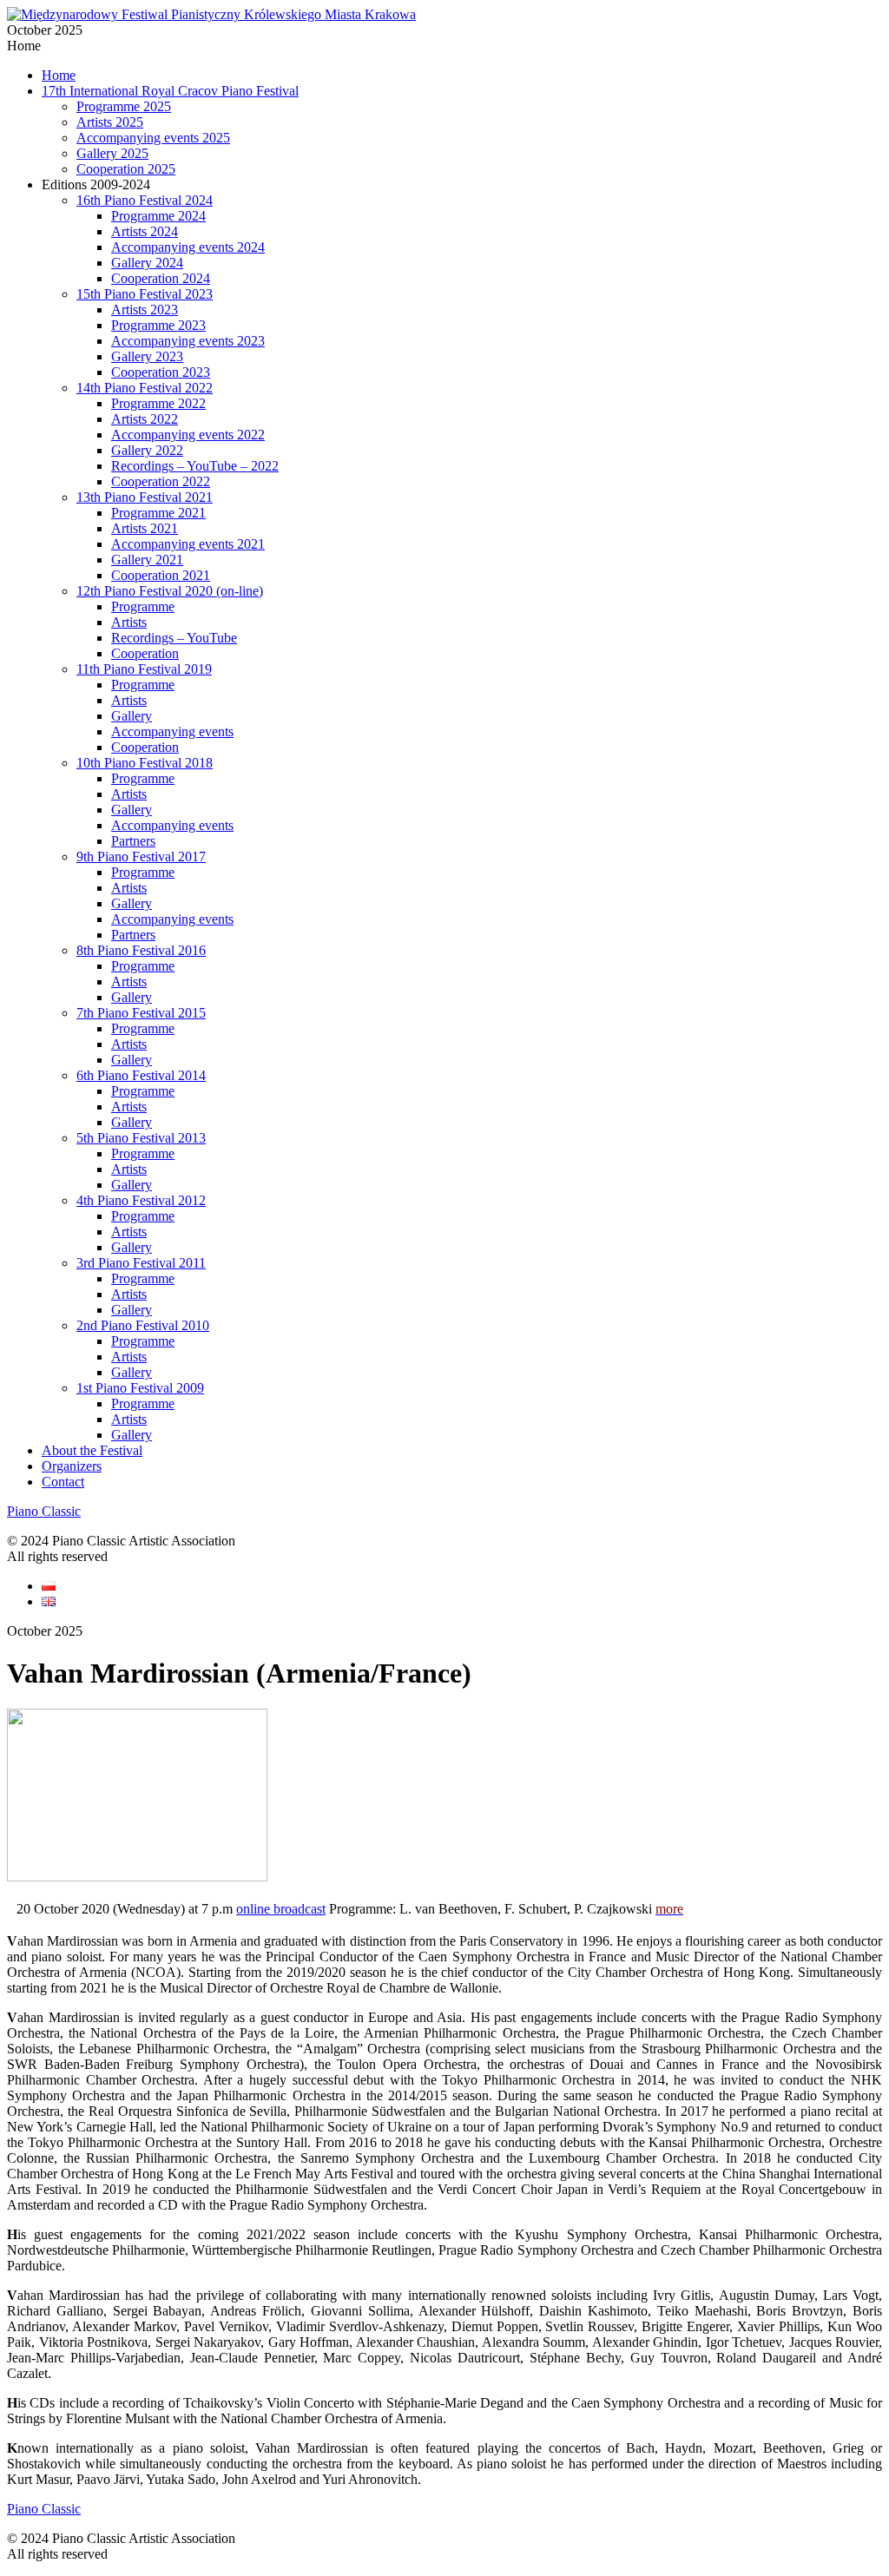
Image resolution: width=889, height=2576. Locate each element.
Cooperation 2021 (161, 575)
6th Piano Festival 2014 (141, 1075)
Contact (63, 1482)
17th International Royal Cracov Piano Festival (170, 91)
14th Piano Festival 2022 (145, 388)
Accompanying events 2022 (188, 435)
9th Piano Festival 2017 (141, 856)
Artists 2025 (110, 122)
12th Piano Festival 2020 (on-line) (170, 591)
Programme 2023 (158, 325)
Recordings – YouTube (174, 638)
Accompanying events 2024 (188, 247)
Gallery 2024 (147, 263)
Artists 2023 (145, 310)
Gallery (132, 716)
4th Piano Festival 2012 (141, 1200)
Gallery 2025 (112, 153)
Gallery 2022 (147, 450)
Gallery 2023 (147, 356)
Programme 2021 (158, 513)
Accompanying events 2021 (188, 544)
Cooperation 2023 (161, 372)
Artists (129, 622)
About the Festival (92, 1450)
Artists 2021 (145, 528)
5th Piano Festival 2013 (141, 1138)
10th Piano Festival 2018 (145, 763)
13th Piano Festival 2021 (145, 497)
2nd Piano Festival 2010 (143, 1325)
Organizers (72, 1466)
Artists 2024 (145, 231)
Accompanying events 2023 (188, 341)
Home (59, 75)
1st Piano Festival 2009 (140, 1388)
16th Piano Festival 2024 (145, 200)
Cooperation (145, 653)
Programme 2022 (158, 403)
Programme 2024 (158, 216)
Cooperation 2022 (161, 481)
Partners (133, 841)
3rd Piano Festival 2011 (141, 1263)
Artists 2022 (145, 419)
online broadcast (281, 1909)
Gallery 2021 (147, 560)
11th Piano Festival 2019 (144, 669)
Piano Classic (44, 1511)
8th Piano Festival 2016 (141, 950)
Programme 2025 (124, 106)
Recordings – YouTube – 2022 (195, 466)
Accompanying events (172, 731)
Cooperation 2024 (161, 278)
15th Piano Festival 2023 (145, 294)
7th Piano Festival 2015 (141, 1013)
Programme (143, 606)
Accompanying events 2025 (153, 138)
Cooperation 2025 (126, 169)
